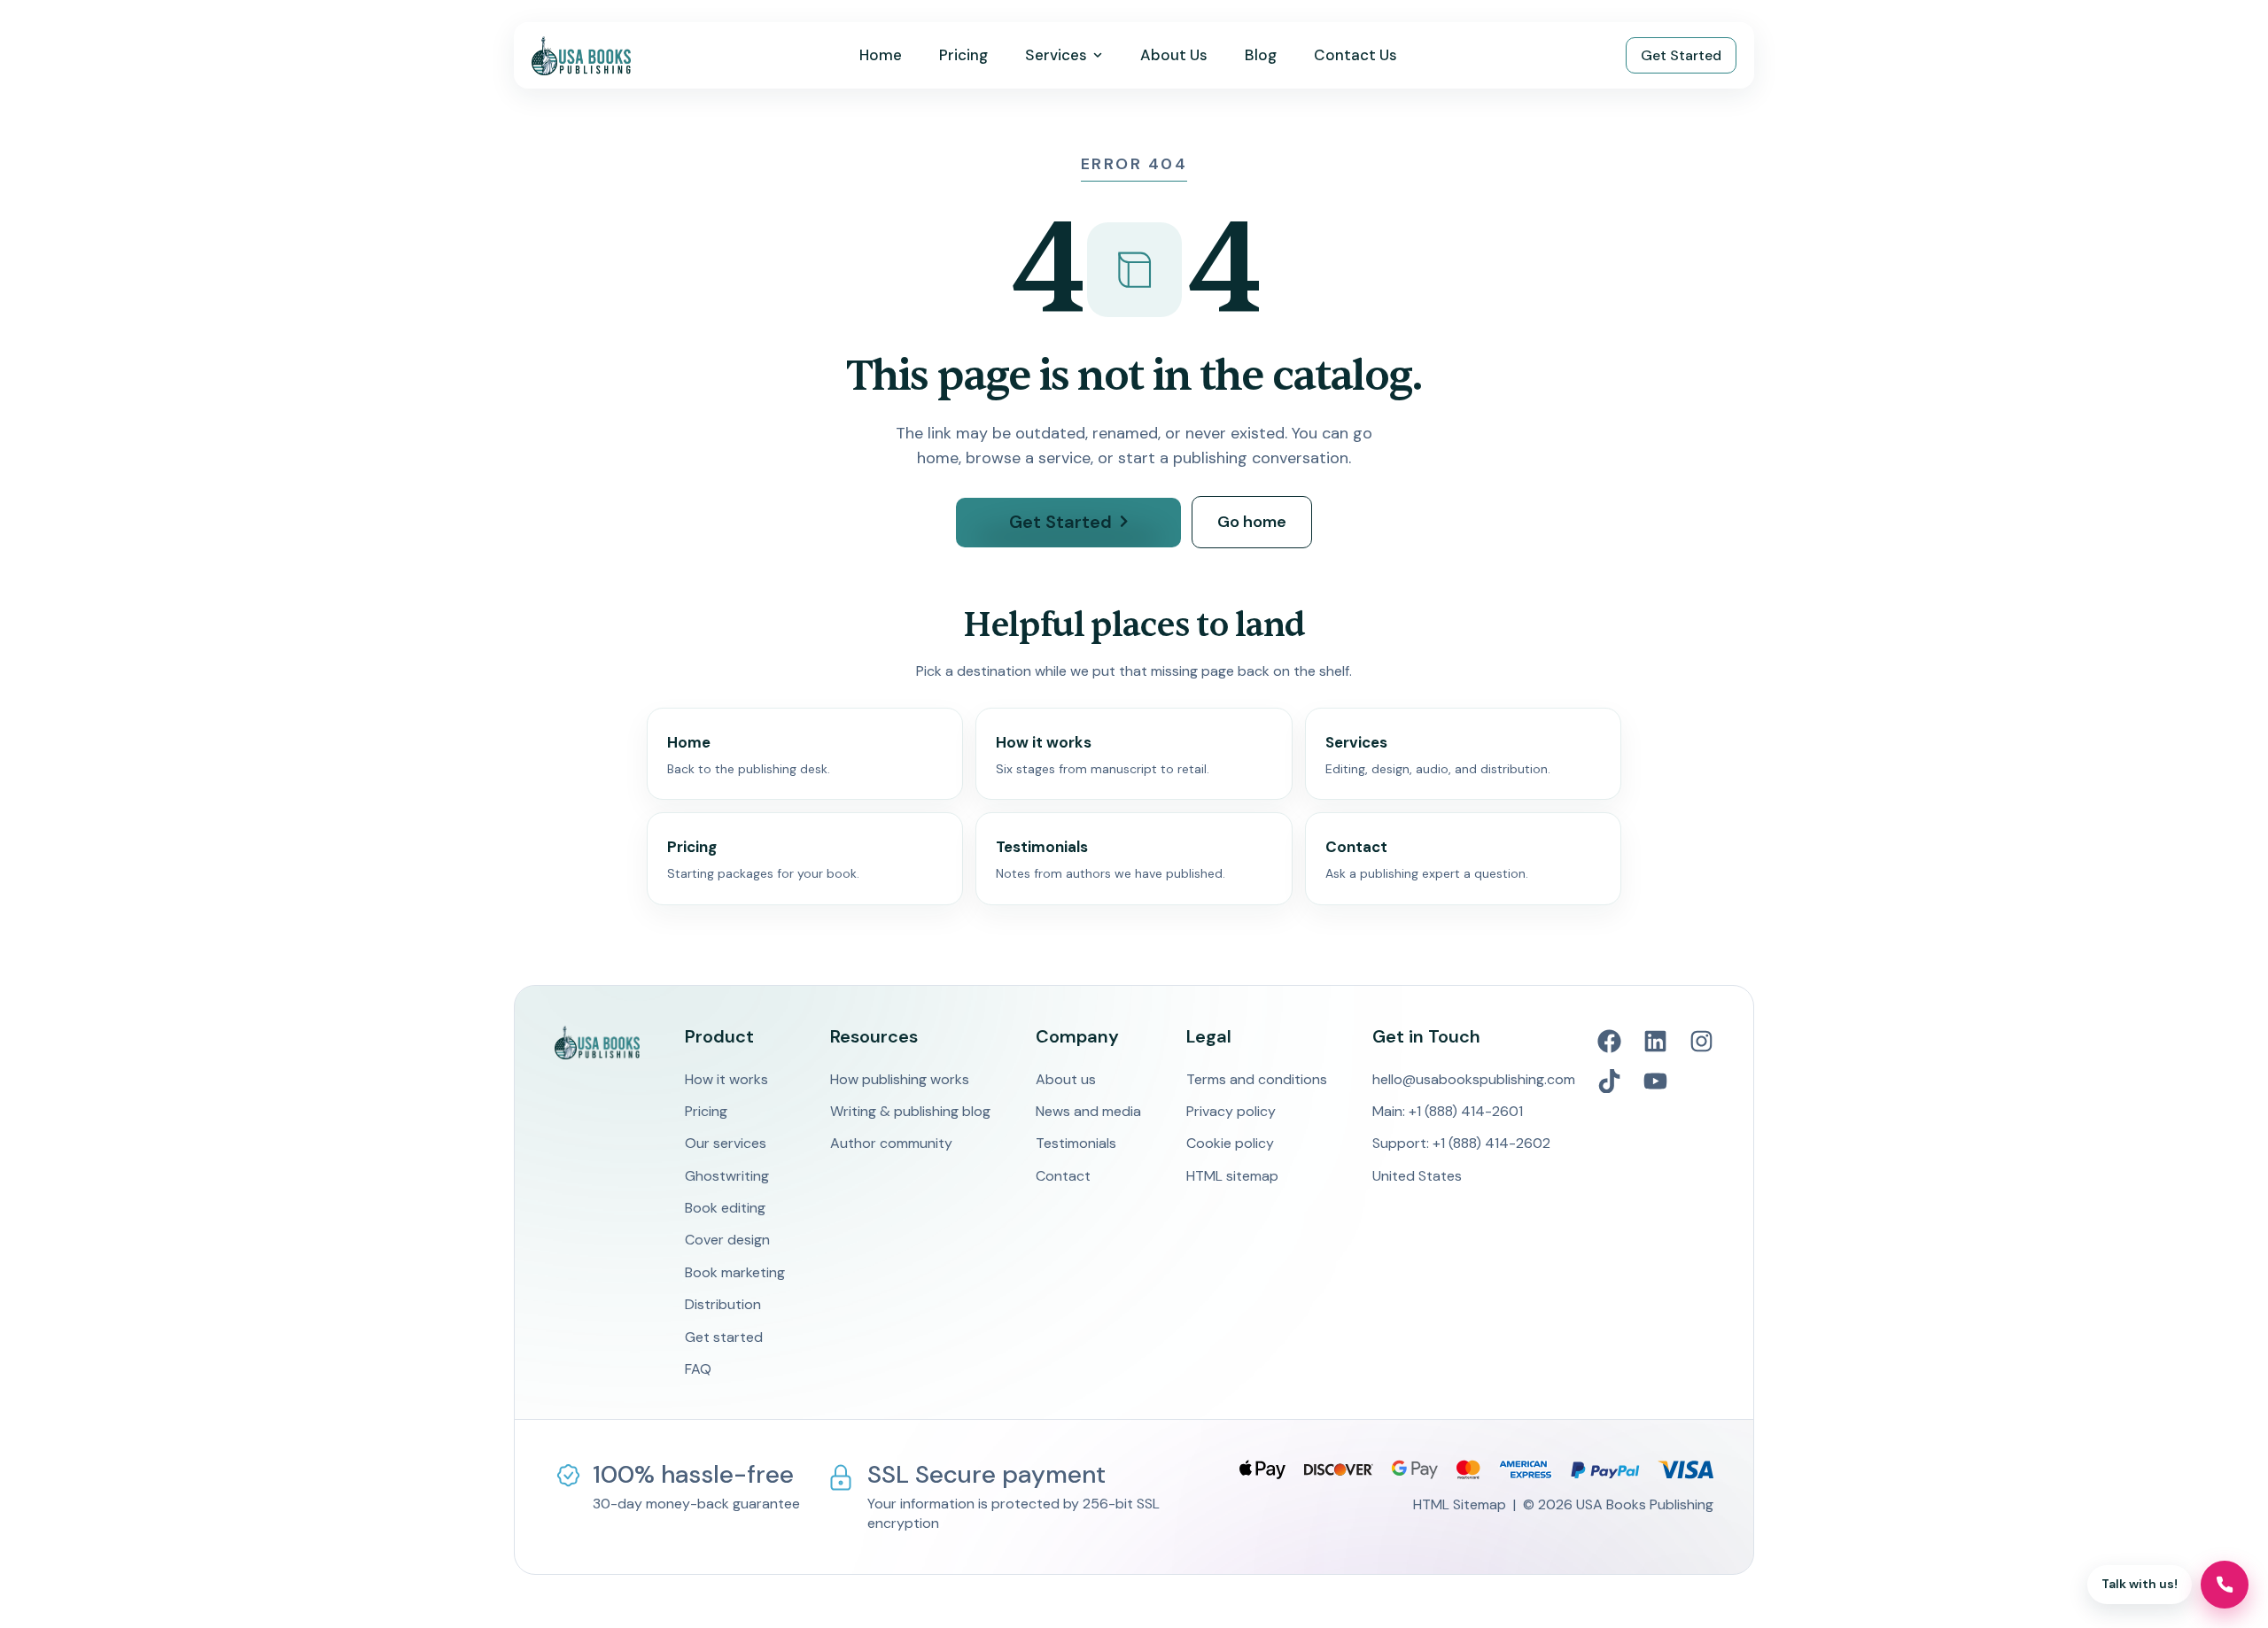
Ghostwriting (727, 1176)
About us (1066, 1079)
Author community (891, 1143)
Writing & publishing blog (910, 1111)
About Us (1174, 55)
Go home (1252, 522)
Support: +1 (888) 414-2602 (1461, 1143)
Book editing (725, 1208)
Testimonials (1076, 1143)
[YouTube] (1655, 1081)
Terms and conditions (1257, 1079)
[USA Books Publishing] (581, 56)
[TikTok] (1609, 1081)
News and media (1088, 1111)
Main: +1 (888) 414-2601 (1448, 1111)
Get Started (1681, 55)
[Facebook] (1609, 1041)
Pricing (963, 55)
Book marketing (735, 1272)
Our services (726, 1143)
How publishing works (900, 1079)
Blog (1261, 55)
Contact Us (1355, 55)
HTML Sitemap (1460, 1504)
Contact (1063, 1176)
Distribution (723, 1304)
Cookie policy (1230, 1143)
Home (881, 55)
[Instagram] (1701, 1041)
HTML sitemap (1232, 1176)
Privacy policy (1231, 1111)
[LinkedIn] (1655, 1041)
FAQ (698, 1369)
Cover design (727, 1240)
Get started (724, 1337)
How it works (726, 1079)
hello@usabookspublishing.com (1474, 1079)
